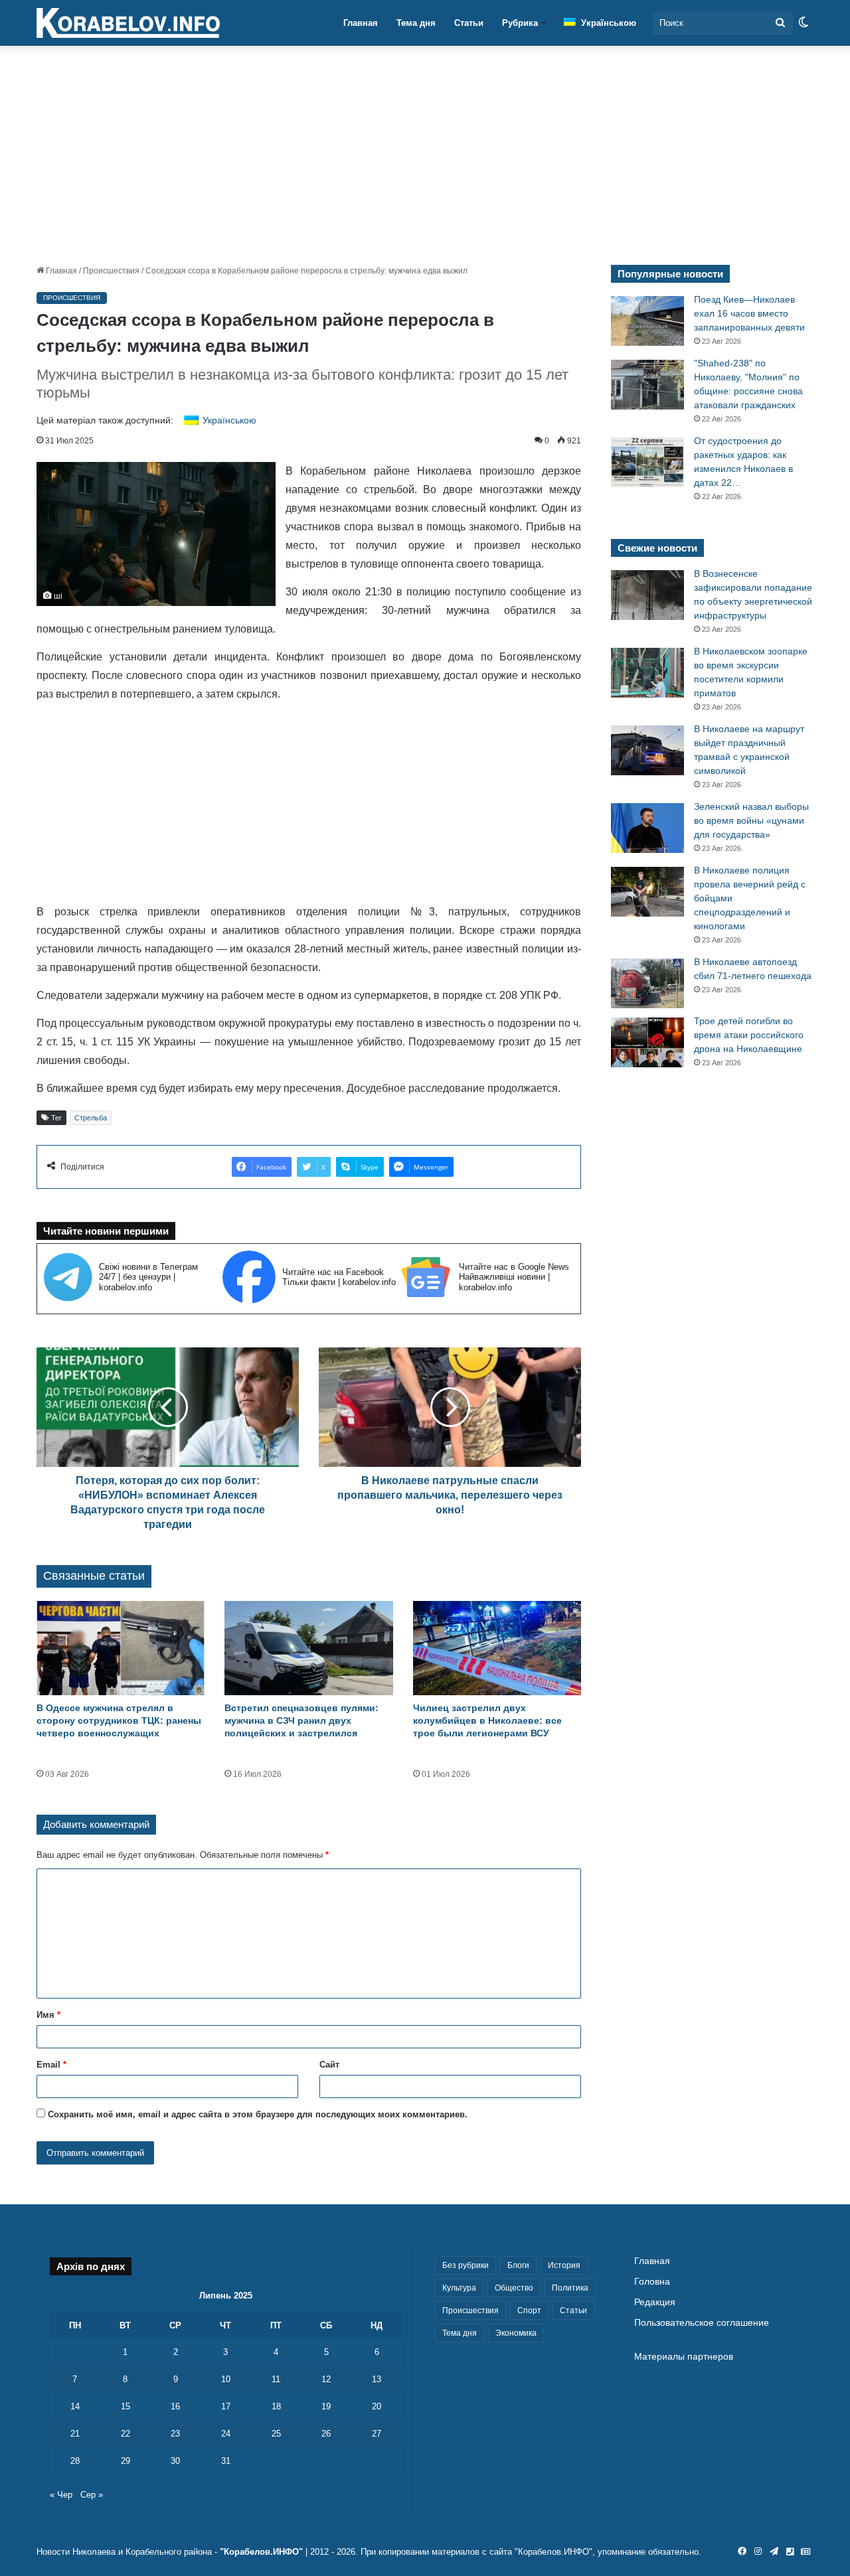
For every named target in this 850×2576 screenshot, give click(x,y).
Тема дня (416, 23)
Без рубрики (466, 2265)
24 (226, 2434)
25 (276, 2434)
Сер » (92, 2495)
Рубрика (520, 23)
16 (175, 2406)
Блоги (518, 2265)
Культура (459, 2288)
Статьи (469, 23)
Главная (361, 23)
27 (377, 2434)
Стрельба (91, 1118)
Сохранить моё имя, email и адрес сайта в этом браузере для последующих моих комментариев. (258, 2114)
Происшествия (111, 271)
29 (126, 2461)
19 (326, 2406)
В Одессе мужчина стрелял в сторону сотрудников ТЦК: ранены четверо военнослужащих (119, 1720)
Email (51, 2065)
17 (226, 2406)
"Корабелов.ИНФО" (261, 2552)
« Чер (61, 2495)
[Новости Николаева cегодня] (128, 23)
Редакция (655, 2302)
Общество (514, 2288)
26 (326, 2434)
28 (75, 2461)
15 (126, 2406)
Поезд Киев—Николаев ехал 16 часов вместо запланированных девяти (749, 313)
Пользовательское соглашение (702, 2323)
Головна (652, 2282)
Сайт (329, 2065)
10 (226, 2379)
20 (377, 2406)
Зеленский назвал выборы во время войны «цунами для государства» (751, 820)
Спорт (529, 2311)
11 (276, 2379)
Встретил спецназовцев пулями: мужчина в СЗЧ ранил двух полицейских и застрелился (301, 1720)
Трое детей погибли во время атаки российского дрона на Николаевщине (749, 1035)
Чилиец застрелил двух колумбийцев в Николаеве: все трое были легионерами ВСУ (487, 1720)
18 (276, 2406)
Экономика (516, 2333)
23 (175, 2434)
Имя (48, 2015)
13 (377, 2379)
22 (126, 2434)
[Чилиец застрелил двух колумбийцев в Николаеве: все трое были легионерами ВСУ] (497, 1648)
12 (326, 2379)
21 (75, 2434)
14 (75, 2406)
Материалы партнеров (684, 2357)
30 (175, 2461)
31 (226, 2461)
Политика (570, 2288)
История (564, 2265)
